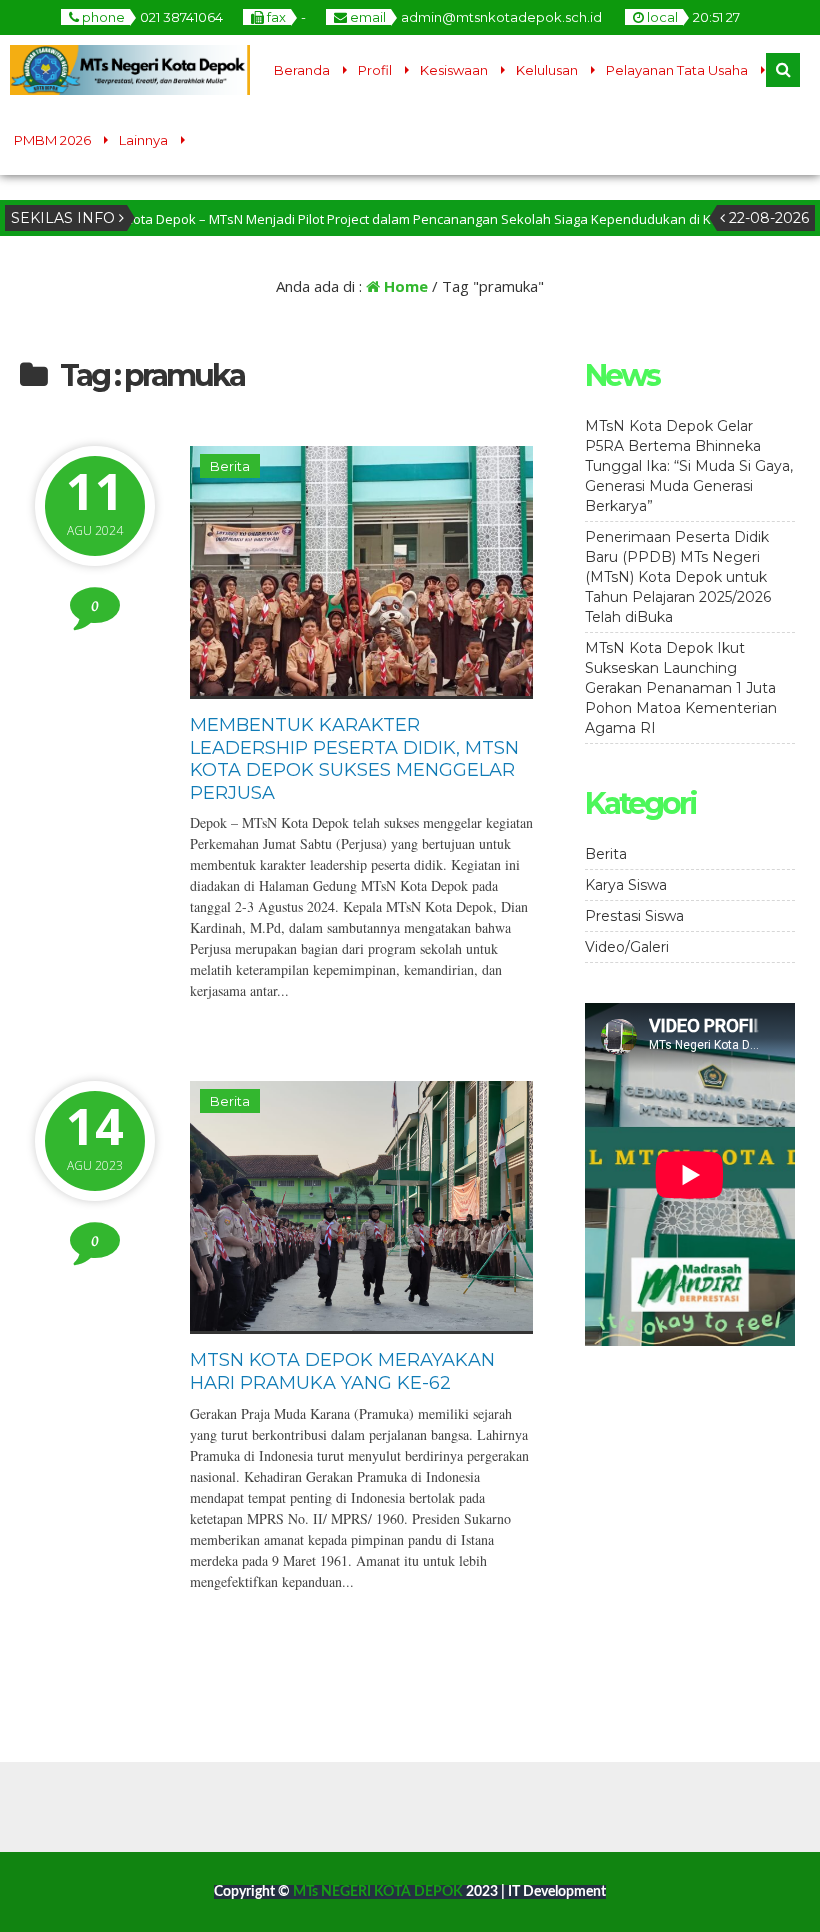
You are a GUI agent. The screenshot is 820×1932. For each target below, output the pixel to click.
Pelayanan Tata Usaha (677, 70)
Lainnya (143, 140)
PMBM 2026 (52, 140)
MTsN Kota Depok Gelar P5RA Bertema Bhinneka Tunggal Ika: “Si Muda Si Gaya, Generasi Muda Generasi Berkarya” (689, 466)
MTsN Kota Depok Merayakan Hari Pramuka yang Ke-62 (342, 1371)
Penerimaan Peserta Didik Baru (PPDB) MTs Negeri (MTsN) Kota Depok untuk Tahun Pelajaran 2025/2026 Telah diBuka (678, 577)
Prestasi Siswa (634, 916)
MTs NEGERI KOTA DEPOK (379, 1892)
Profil (375, 70)
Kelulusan (547, 70)
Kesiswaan (454, 70)
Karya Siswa (626, 885)
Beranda (302, 70)
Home (404, 286)
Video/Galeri (627, 947)
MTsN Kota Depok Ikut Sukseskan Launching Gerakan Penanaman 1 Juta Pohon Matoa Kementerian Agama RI (681, 688)
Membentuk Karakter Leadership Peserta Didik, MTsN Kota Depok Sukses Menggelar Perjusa (354, 759)
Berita (230, 466)
